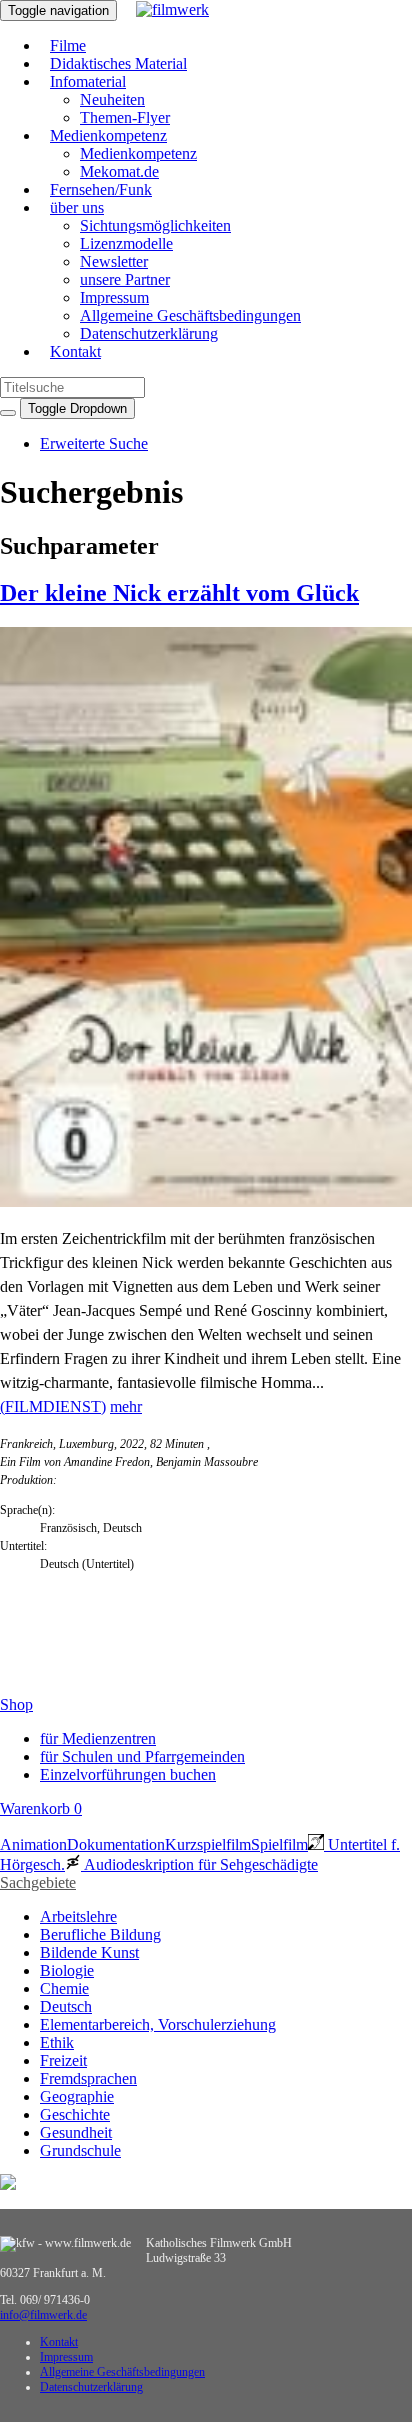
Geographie (77, 2096)
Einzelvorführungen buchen (128, 1774)
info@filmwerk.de (43, 2315)
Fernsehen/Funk (101, 189)
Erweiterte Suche (94, 443)
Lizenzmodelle (126, 243)
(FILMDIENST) (53, 1406)
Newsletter (114, 261)
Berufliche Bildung (100, 1934)
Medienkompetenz (108, 135)
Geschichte (75, 2114)
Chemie (64, 1988)
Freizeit (63, 2060)
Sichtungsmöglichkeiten (155, 225)
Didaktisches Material (118, 63)
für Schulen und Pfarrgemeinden (142, 1756)
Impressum (114, 297)
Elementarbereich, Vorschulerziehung (158, 2024)
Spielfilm (279, 1844)
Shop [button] (16, 1704)
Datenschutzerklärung (149, 333)
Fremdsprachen (88, 2078)
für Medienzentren (98, 1738)
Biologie (67, 1970)
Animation (33, 1844)
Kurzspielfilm (208, 1844)
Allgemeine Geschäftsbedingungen (190, 315)
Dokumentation (116, 1844)
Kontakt (75, 351)
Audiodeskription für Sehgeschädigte (199, 1864)
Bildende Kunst (89, 1952)
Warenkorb (41, 1808)
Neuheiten (112, 99)
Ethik (57, 2042)
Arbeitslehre (78, 1916)
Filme (68, 45)
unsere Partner (125, 279)
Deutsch (66, 2006)
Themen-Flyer (125, 117)
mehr (126, 1406)
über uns (77, 207)
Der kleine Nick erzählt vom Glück (179, 593)
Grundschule (80, 2150)
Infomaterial (88, 81)
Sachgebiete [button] (38, 1882)
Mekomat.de (119, 171)
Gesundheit (76, 2132)
